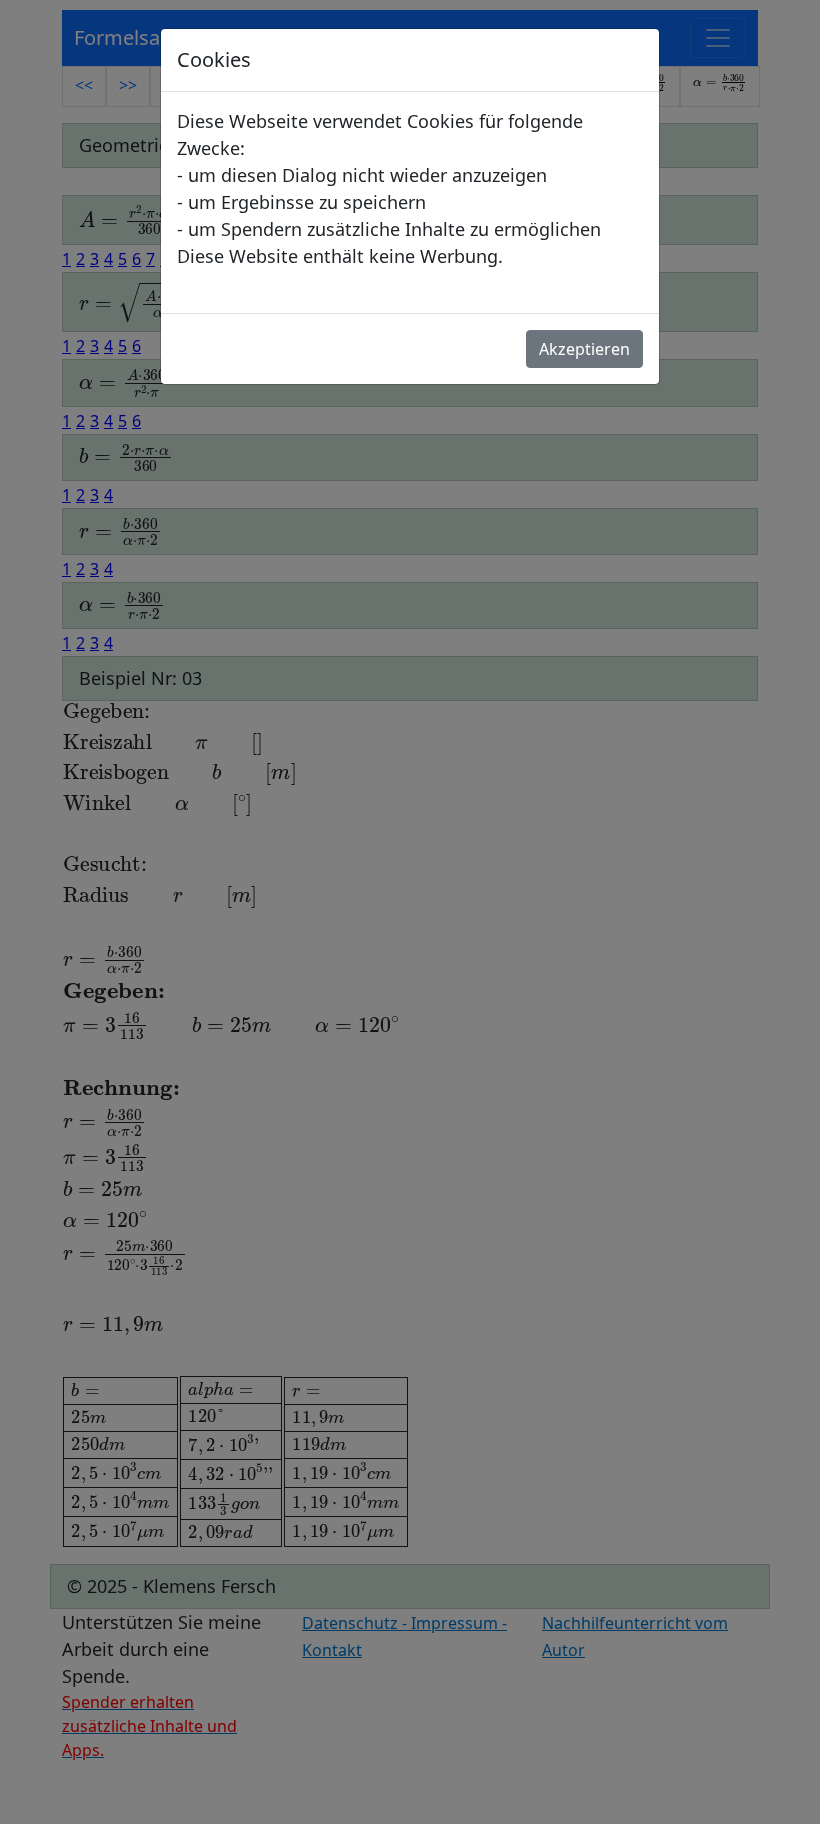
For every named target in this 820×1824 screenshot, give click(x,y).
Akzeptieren (584, 349)
